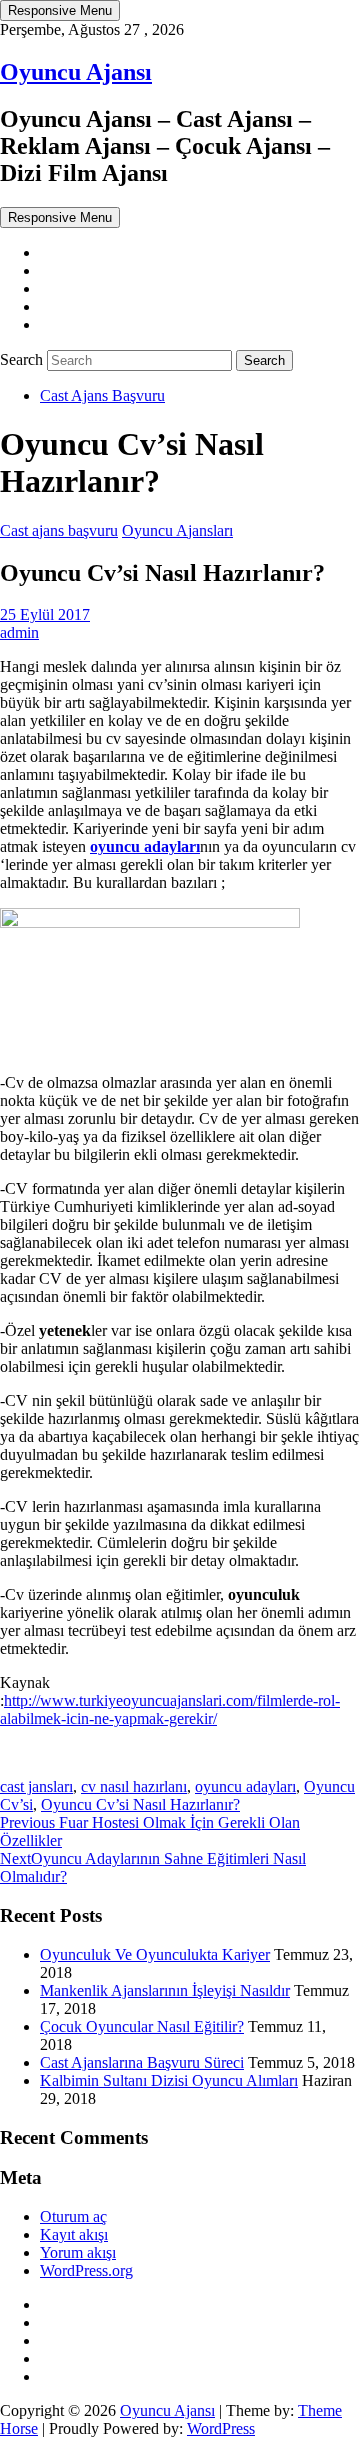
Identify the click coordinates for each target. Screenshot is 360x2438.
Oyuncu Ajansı (76, 72)
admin (19, 632)
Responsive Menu (60, 10)
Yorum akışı (78, 2252)
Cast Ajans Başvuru (102, 395)
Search (23, 359)
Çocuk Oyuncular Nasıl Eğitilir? (142, 2026)
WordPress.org (86, 2270)
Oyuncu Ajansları (177, 530)
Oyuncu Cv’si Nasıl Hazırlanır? (140, 1804)
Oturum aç (73, 2216)
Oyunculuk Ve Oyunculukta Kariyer (155, 1954)
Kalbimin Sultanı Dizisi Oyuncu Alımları (169, 2080)
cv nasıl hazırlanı (134, 1786)
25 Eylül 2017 (45, 614)
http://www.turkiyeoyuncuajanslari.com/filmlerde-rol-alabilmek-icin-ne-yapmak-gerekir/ (170, 1709)
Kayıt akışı (74, 2234)
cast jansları (36, 1786)
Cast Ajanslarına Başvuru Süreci (142, 2062)
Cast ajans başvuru (59, 530)
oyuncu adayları (245, 1786)
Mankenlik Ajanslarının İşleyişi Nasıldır (165, 1990)
